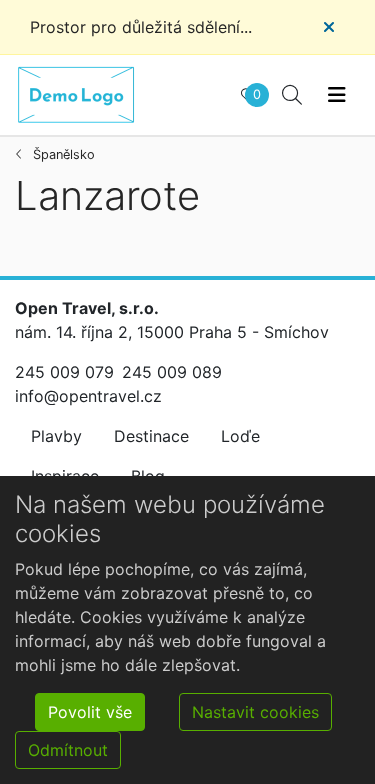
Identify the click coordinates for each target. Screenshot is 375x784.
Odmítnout (68, 750)
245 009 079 (64, 372)
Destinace (151, 436)
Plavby (56, 436)
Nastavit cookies (255, 712)
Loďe (240, 436)
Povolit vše (90, 712)
